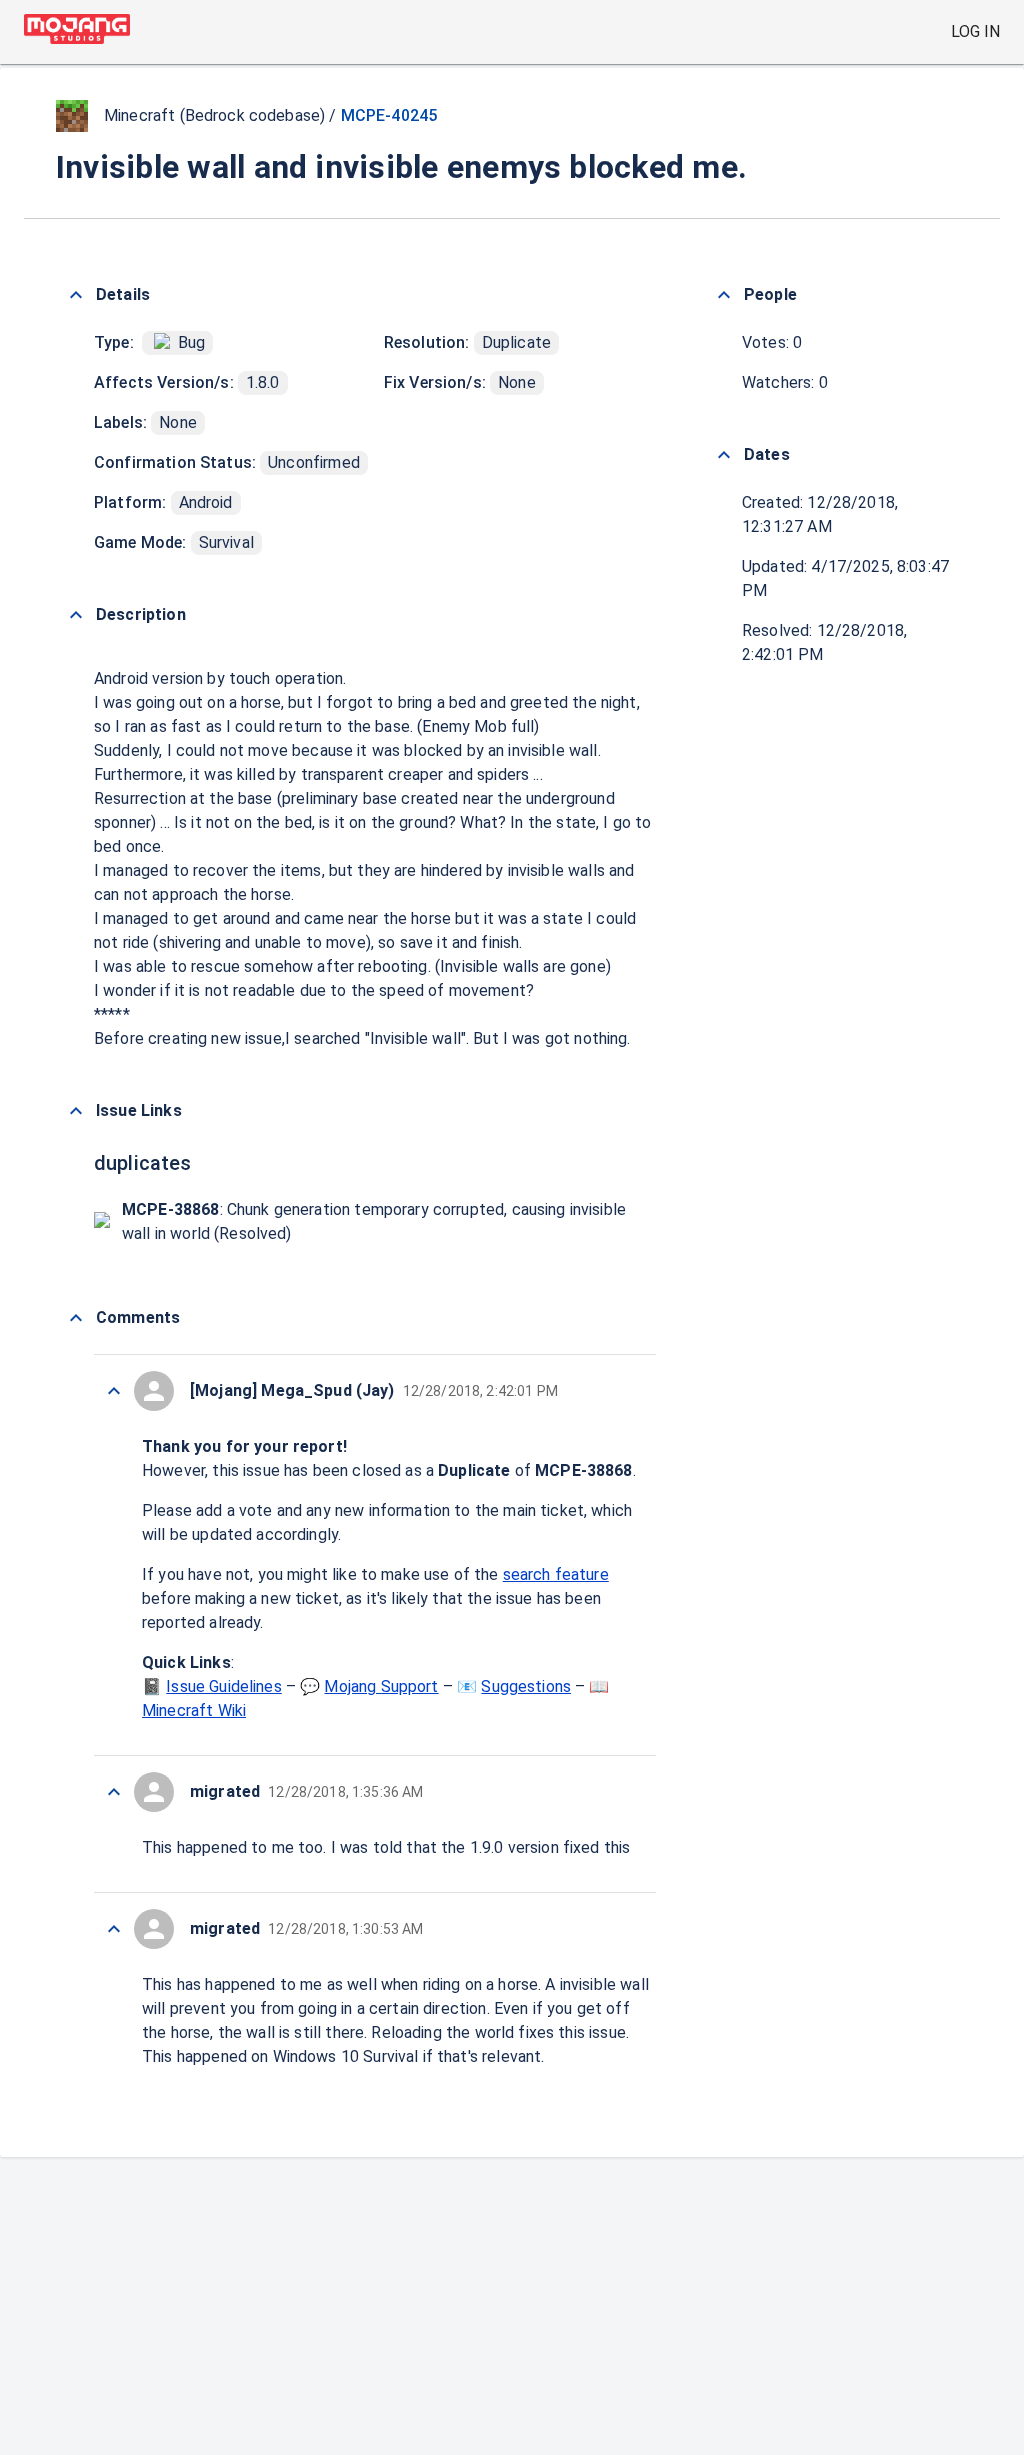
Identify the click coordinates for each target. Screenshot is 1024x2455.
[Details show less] (76, 295)
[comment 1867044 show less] (114, 1792)
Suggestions (526, 1686)
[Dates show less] (724, 455)
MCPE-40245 (389, 115)
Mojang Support (381, 1686)
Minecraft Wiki (194, 1710)
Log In (975, 31)
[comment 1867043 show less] (114, 1929)
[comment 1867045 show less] (114, 1391)
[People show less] (724, 295)
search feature (556, 1574)
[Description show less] (76, 615)
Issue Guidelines (223, 1686)
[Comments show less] (76, 1318)
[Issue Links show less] (76, 1111)
